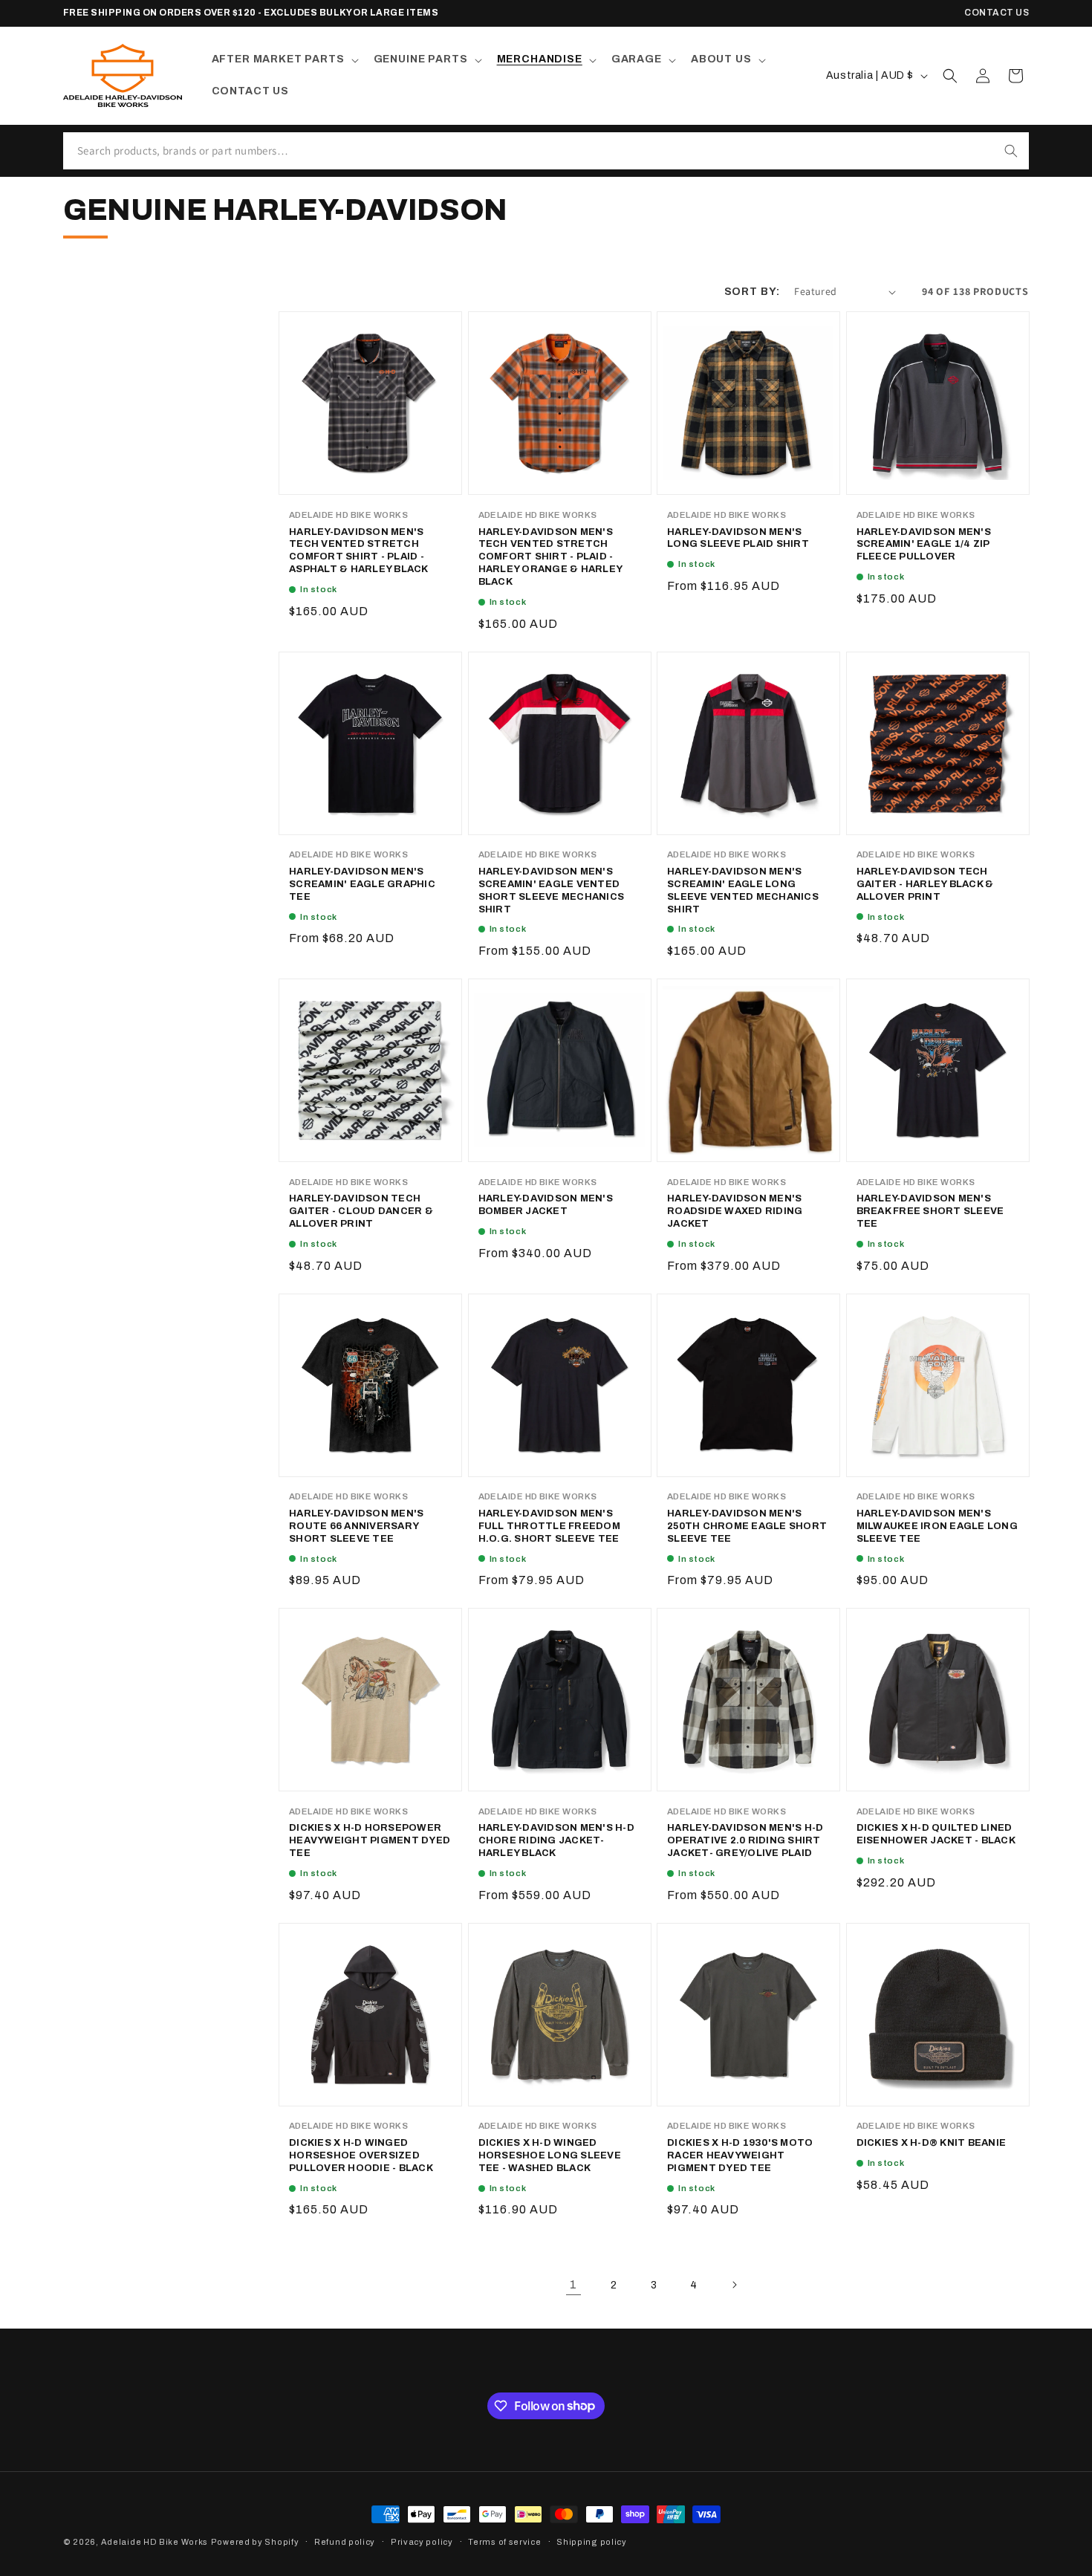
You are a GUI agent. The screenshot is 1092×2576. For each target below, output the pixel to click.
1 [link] (573, 2284)
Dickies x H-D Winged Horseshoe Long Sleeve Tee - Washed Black (550, 2155)
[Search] (1011, 151)
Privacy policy (422, 2541)
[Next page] (734, 2285)
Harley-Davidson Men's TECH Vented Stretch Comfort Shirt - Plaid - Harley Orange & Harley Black (550, 557)
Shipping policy (592, 2541)
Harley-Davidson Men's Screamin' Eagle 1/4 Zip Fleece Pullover (924, 545)
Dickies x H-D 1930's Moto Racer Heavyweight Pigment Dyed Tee (740, 2155)
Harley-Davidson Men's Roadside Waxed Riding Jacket (735, 1211)
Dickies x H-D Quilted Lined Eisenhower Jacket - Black (936, 1834)
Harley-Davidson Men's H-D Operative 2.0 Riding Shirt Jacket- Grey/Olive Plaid (745, 1840)
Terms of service (504, 2541)
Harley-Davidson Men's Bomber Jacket (546, 1205)
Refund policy (345, 2541)
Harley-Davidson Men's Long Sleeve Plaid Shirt (738, 538)
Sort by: (752, 292)
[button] (284, 59)
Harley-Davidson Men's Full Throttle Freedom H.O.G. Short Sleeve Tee (549, 1526)
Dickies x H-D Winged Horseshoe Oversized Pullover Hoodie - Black (361, 2155)
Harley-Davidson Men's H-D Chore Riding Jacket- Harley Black (557, 1840)
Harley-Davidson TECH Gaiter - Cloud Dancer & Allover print (361, 1211)
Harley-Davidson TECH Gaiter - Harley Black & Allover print (925, 884)
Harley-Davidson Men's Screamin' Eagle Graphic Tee (362, 884)
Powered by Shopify (255, 2542)
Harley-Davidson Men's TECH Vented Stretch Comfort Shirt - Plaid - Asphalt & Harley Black (359, 551)
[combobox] (528, 151)
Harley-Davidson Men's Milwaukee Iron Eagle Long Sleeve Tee (937, 1526)
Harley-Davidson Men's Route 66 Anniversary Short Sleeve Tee (356, 1526)
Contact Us (997, 13)
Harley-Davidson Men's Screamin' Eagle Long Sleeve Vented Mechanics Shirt (743, 890)
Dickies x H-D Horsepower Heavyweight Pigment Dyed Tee (370, 1840)
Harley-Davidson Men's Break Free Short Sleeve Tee (930, 1211)
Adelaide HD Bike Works (155, 2542)
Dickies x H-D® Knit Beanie (932, 2143)
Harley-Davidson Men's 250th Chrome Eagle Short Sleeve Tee (747, 1526)
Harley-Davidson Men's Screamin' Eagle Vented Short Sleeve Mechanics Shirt (552, 890)
